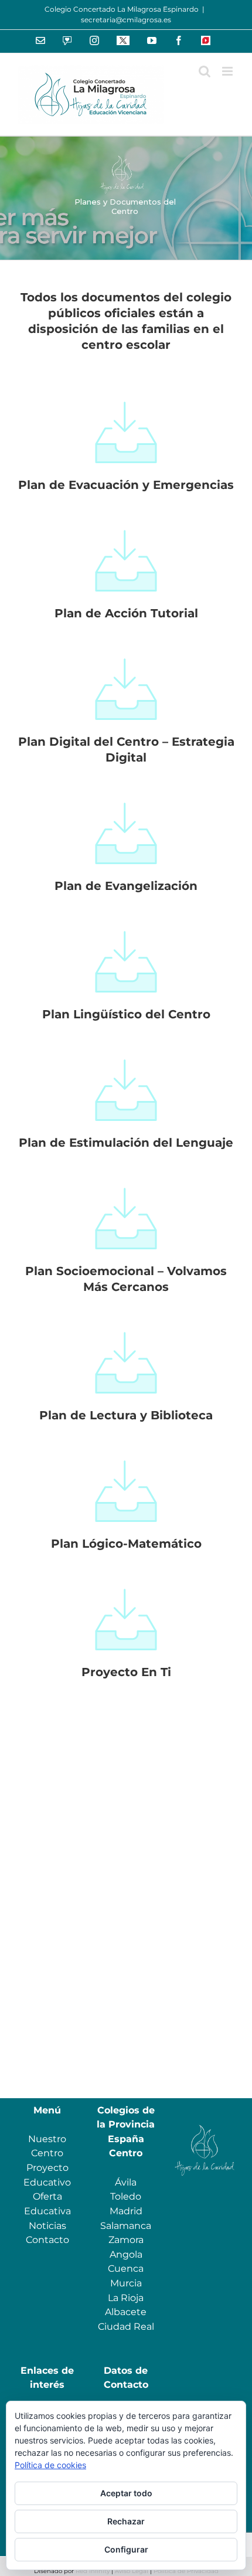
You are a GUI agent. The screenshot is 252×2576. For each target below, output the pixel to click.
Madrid (126, 2211)
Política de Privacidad (186, 2571)
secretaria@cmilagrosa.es (126, 20)
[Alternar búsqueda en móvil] (205, 71)
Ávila (126, 2182)
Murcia (126, 2283)
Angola (126, 2254)
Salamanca (126, 2226)
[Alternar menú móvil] (228, 71)
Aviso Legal (132, 2571)
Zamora (126, 2240)
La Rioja (126, 2298)
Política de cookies (50, 2465)
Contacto (47, 2240)
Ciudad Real (126, 2327)
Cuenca (126, 2269)
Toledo (126, 2196)
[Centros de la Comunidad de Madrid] (205, 2124)
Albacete (126, 2312)
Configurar (126, 2549)
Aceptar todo (126, 2493)
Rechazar (126, 2521)
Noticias (47, 2226)
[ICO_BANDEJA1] (126, 394)
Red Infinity (93, 2571)
